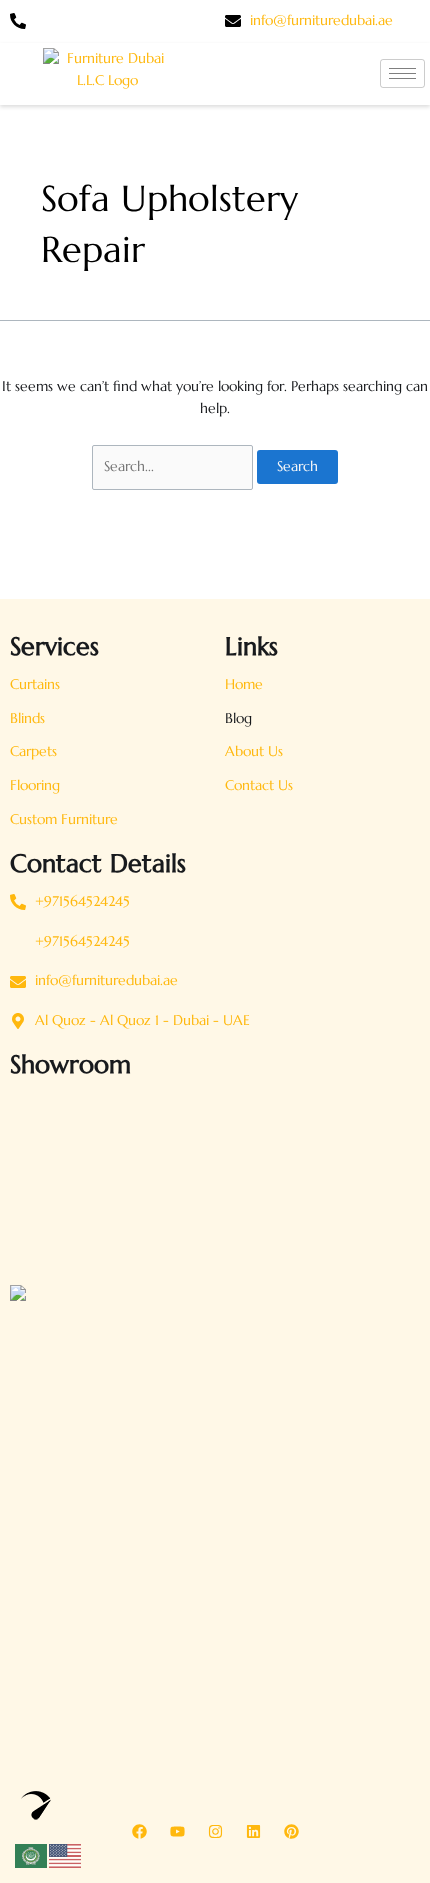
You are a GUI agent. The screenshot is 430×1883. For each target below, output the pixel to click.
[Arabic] (32, 1854)
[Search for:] (174, 466)
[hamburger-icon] (402, 73)
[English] (66, 1854)
